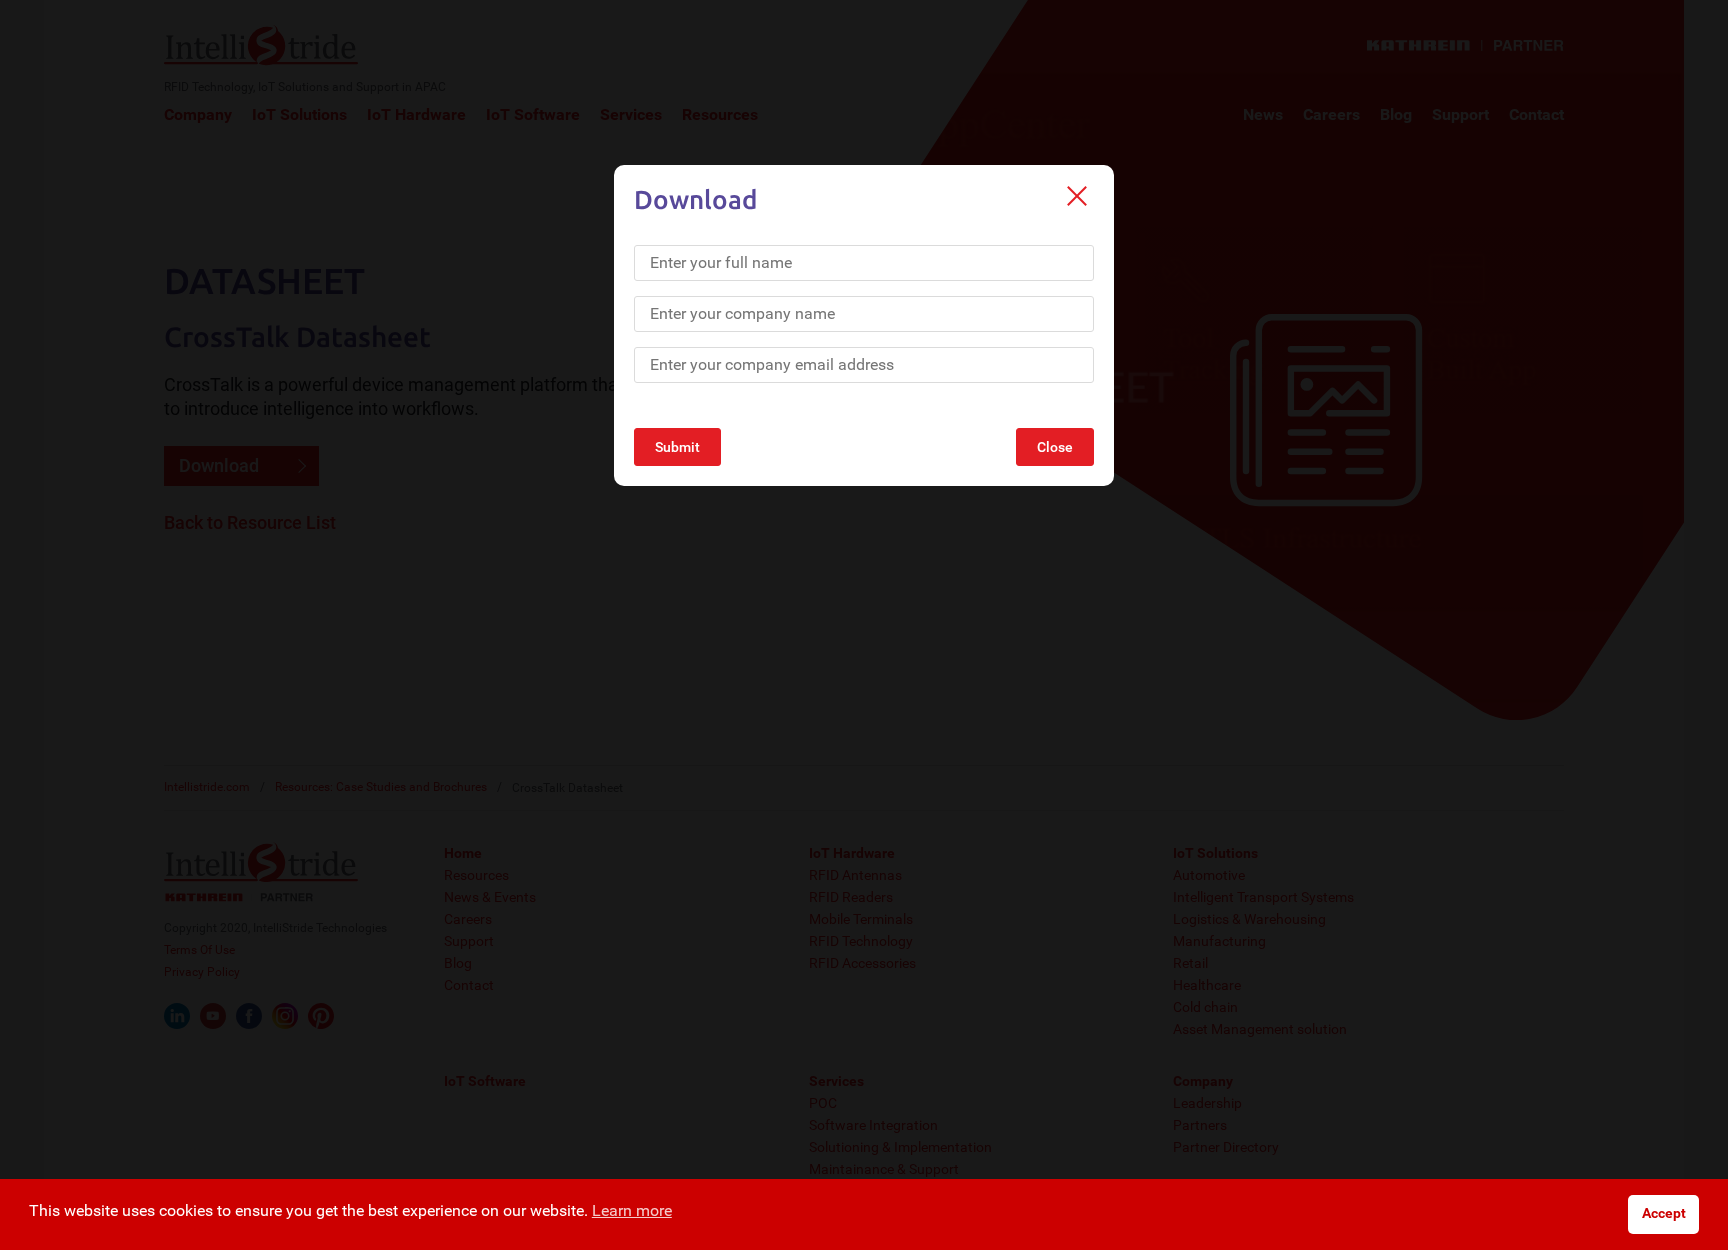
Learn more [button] (632, 1210)
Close (1055, 447)
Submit (677, 447)
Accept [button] (1664, 1213)
